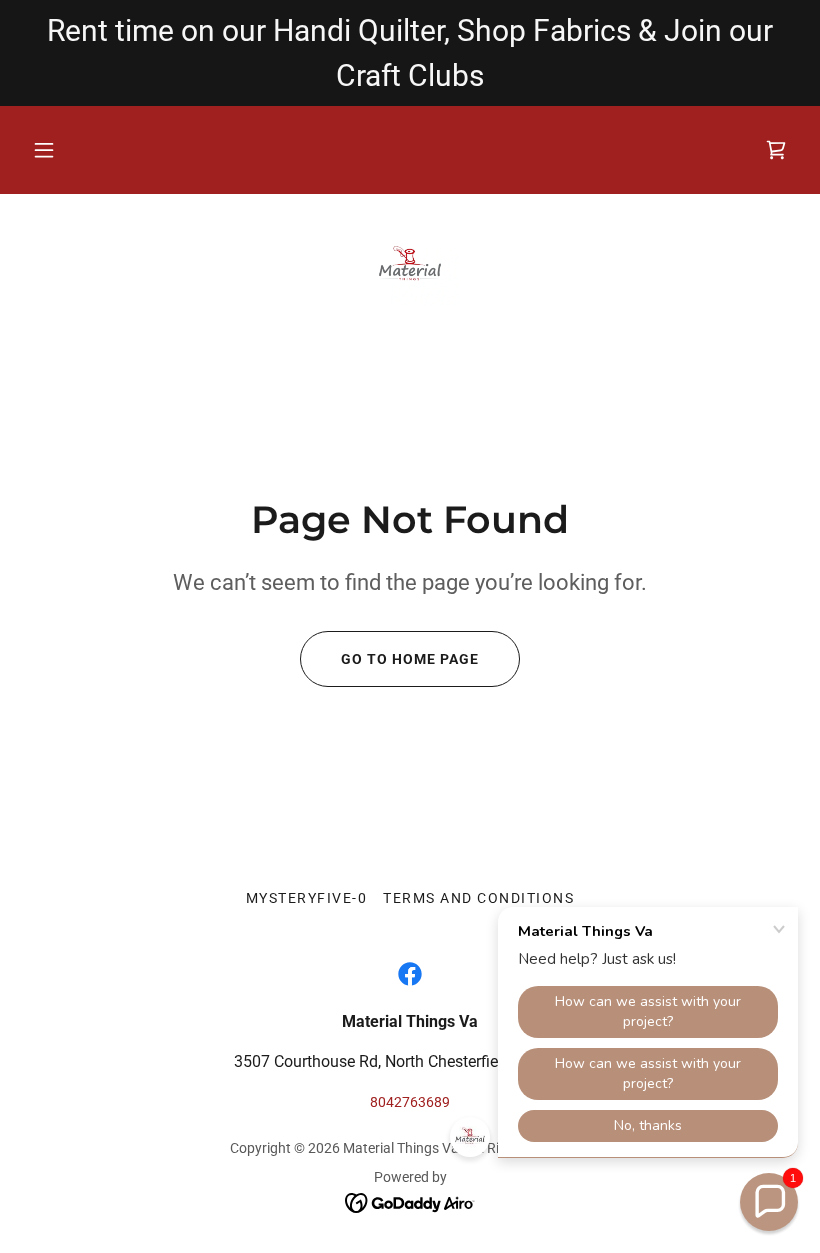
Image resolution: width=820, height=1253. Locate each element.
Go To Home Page (410, 659)
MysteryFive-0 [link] (306, 898)
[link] (410, 266)
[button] (44, 150)
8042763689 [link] (410, 1102)
